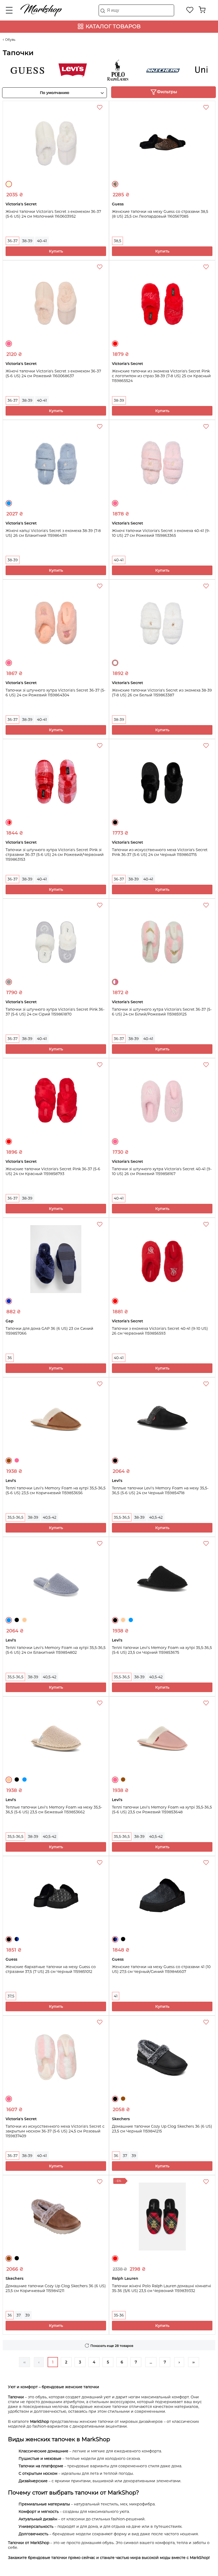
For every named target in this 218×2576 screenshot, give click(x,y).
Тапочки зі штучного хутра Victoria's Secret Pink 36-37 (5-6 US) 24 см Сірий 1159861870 (55, 1012)
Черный (115, 822)
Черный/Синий (17, 1939)
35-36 (119, 2315)
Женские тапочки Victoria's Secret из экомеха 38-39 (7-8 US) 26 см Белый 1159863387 (162, 693)
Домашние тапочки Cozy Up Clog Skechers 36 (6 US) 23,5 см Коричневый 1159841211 (56, 2288)
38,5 (118, 241)
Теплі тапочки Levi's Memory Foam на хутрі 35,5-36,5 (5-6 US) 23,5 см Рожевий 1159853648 (162, 1810)
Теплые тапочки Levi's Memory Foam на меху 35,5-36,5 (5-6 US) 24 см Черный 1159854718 (160, 1490)
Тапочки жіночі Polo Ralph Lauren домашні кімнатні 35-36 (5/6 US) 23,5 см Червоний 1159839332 (162, 2288)
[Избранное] (190, 10)
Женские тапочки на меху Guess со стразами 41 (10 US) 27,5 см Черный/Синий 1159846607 (161, 1969)
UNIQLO (189, 70)
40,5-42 (50, 1517)
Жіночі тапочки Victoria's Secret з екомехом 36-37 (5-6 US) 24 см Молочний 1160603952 (53, 214)
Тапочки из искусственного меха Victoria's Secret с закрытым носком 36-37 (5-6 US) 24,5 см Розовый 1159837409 (55, 2131)
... (151, 2362)
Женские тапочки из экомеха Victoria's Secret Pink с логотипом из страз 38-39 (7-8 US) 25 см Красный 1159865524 (161, 376)
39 (134, 2156)
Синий (9, 1301)
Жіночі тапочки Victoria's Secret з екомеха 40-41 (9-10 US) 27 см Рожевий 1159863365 (161, 533)
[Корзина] (202, 10)
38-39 (27, 241)
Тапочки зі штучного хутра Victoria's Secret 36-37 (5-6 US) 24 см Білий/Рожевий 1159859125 (162, 1012)
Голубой (9, 503)
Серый (9, 982)
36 (10, 1358)
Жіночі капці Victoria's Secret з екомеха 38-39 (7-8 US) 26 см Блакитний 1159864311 (53, 533)
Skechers (144, 70)
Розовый (9, 344)
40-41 (42, 241)
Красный (115, 344)
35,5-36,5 (15, 1517)
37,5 (11, 1996)
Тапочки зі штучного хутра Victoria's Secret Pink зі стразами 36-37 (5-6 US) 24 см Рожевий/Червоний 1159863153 (55, 855)
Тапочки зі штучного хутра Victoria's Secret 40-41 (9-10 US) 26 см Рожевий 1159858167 (162, 1171)
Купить (56, 251)
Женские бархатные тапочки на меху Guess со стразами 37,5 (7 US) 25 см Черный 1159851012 (51, 1969)
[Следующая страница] (179, 2362)
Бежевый (24, 1620)
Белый (115, 663)
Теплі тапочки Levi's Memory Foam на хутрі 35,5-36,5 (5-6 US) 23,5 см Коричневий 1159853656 (56, 1490)
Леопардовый (115, 184)
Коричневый (9, 1461)
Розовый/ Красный (9, 822)
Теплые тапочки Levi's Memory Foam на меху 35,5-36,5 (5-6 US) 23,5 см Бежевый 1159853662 (54, 1810)
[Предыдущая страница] (39, 2362)
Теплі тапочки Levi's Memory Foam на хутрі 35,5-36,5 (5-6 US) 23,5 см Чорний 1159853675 (162, 1650)
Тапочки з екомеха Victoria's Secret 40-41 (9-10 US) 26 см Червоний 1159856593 (160, 1331)
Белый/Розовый (115, 982)
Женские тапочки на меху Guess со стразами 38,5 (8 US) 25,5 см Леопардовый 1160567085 (160, 214)
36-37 (12, 241)
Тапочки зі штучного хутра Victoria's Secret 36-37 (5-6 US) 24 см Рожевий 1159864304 (55, 693)
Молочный (9, 184)
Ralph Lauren (99, 70)
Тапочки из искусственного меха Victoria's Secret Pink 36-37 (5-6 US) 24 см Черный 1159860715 (160, 852)
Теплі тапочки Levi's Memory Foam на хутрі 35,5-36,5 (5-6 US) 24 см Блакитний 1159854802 (56, 1650)
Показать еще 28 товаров (112, 2346)
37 (125, 2156)
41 (116, 1996)
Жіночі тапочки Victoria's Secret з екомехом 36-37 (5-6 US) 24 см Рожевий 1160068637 (53, 373)
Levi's (54, 70)
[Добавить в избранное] (100, 108)
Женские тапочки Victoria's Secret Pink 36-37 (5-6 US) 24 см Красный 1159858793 (53, 1171)
